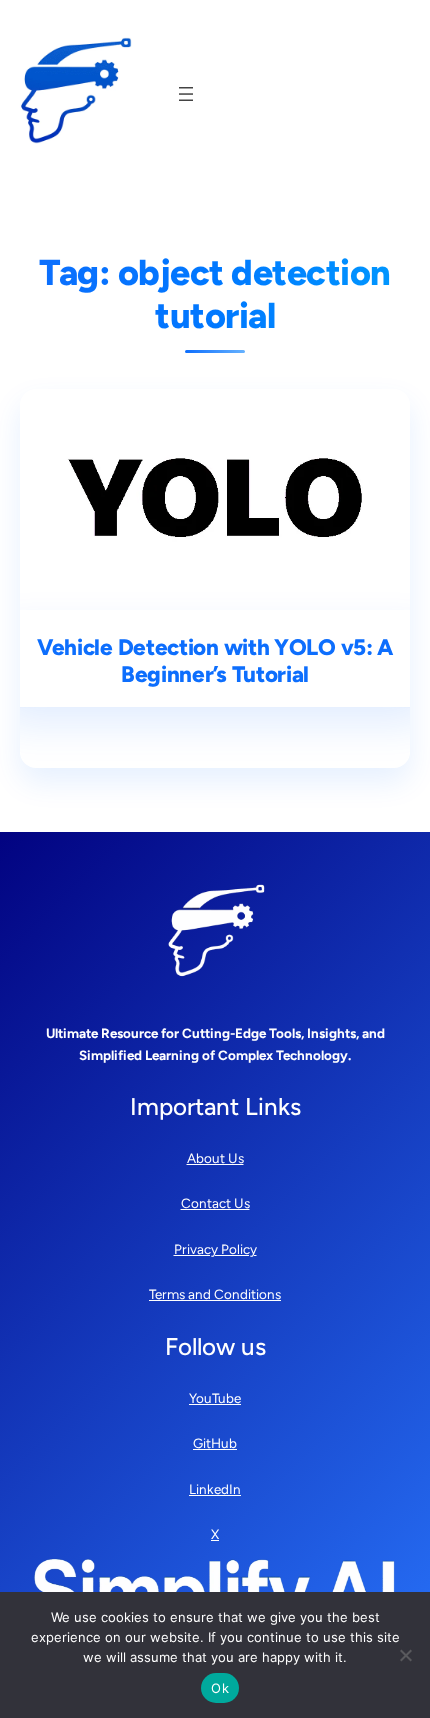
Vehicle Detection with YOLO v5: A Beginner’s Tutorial (215, 661)
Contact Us (215, 1203)
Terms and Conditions (215, 1294)
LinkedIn (215, 1489)
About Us (215, 1158)
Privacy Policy (215, 1249)
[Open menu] (186, 94)
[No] (405, 1655)
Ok (220, 1688)
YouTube (215, 1398)
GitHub (215, 1443)
